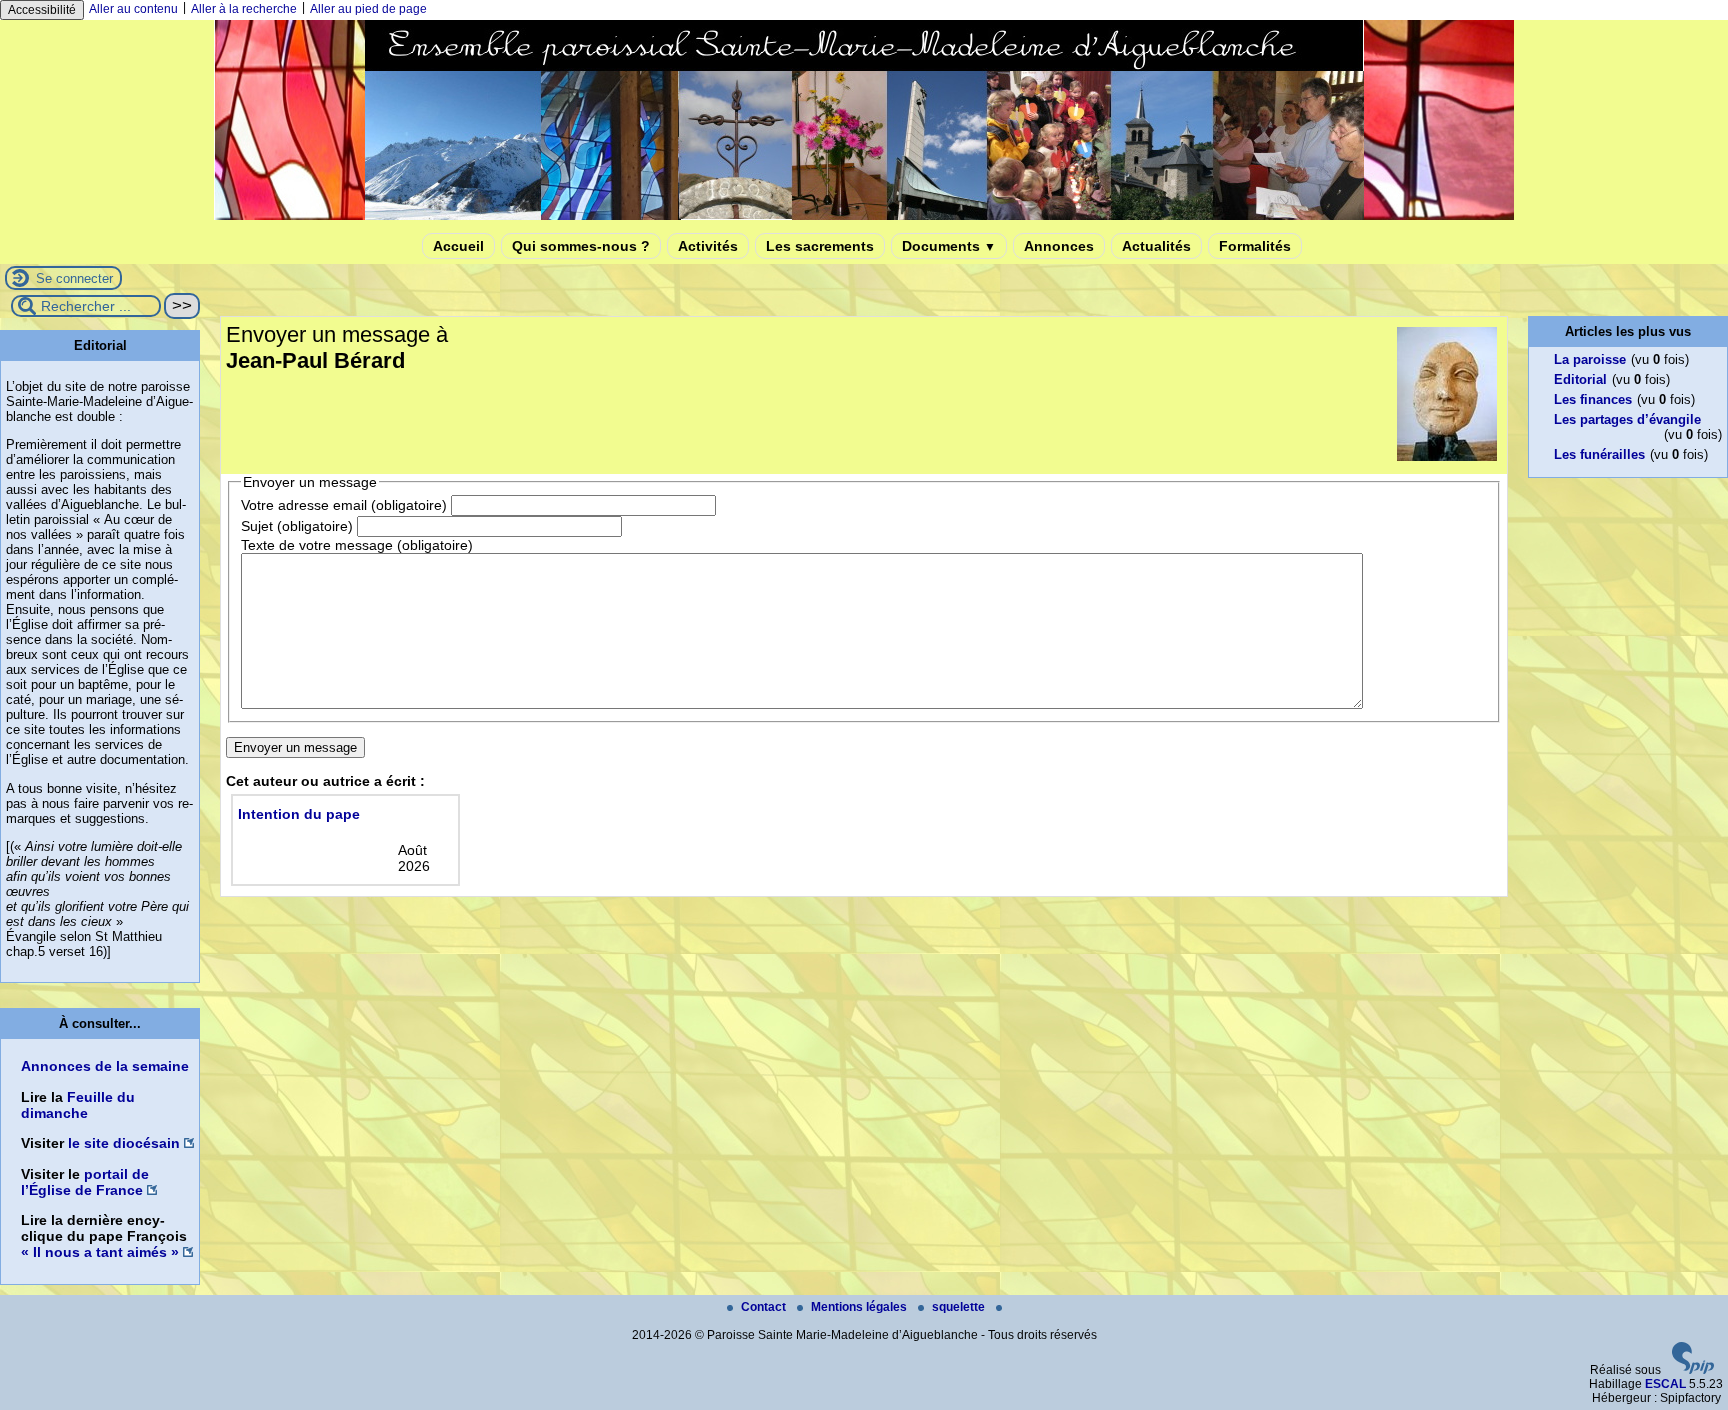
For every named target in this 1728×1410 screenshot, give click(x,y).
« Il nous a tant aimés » (100, 1252)
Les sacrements (820, 246)
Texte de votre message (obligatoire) (357, 545)
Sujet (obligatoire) (297, 526)
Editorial (1580, 379)
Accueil (458, 246)
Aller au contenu (133, 9)
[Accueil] (864, 216)
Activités (708, 246)
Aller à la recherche (244, 9)
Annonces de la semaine (105, 1066)
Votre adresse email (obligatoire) (344, 505)
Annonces (1059, 246)
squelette (960, 1307)
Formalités (1255, 246)
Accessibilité (42, 10)
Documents (949, 246)
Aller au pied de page (368, 9)
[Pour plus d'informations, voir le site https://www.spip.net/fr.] (1693, 1370)
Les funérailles (1599, 454)
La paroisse (1590, 359)
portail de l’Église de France (85, 1182)
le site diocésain (124, 1143)
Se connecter (74, 278)
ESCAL (1665, 1384)
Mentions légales (860, 1307)
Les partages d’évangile (1627, 419)
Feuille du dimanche (78, 1105)
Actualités (1156, 246)
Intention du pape (299, 814)
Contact (765, 1307)
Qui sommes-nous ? (581, 246)
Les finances (1593, 399)
